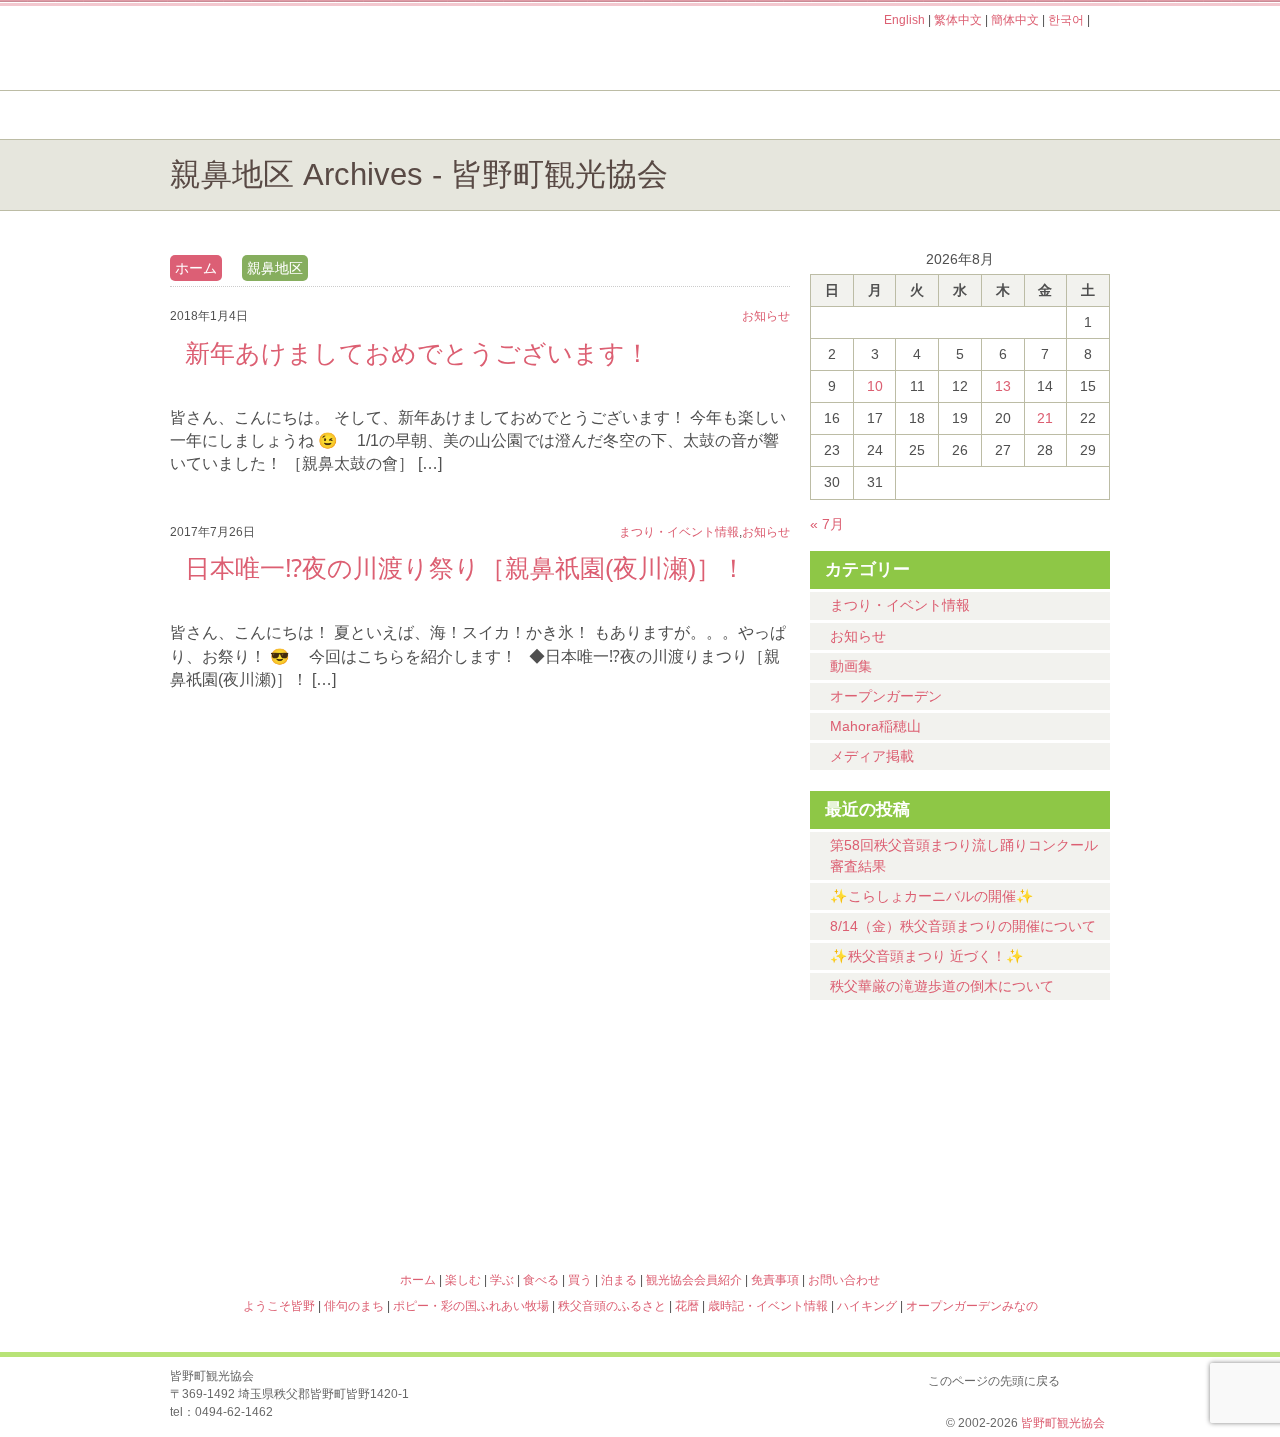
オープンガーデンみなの (994, 1193)
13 (1003, 386)
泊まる (1029, 115)
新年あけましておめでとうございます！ (417, 353)
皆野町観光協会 (1063, 1423)
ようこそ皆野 (286, 1107)
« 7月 (827, 524)
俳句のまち (522, 1107)
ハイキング (758, 1193)
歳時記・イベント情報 (994, 1107)
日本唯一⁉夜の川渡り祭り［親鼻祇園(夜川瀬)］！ (465, 568)
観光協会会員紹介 (694, 1280)
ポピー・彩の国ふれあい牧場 (286, 1193)
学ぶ (546, 115)
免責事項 (775, 1280)
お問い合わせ (844, 1280)
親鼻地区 (275, 268)
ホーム (237, 115)
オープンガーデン (886, 696)
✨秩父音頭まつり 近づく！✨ (927, 956)
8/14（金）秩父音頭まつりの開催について (963, 926)
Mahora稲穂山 (875, 726)
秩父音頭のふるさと (522, 1193)
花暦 (758, 1107)
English (904, 20)
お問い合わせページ (995, 58)
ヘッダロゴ (305, 48)
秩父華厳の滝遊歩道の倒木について (942, 986)
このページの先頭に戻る (1090, 1377)
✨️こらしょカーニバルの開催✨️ (932, 896)
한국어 (1066, 20)
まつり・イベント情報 (900, 605)
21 (1045, 418)
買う (868, 115)
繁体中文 (958, 20)
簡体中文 (1015, 20)
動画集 (851, 666)
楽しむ (385, 115)
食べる (707, 115)
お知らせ (858, 636)
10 (875, 386)
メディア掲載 (872, 756)
